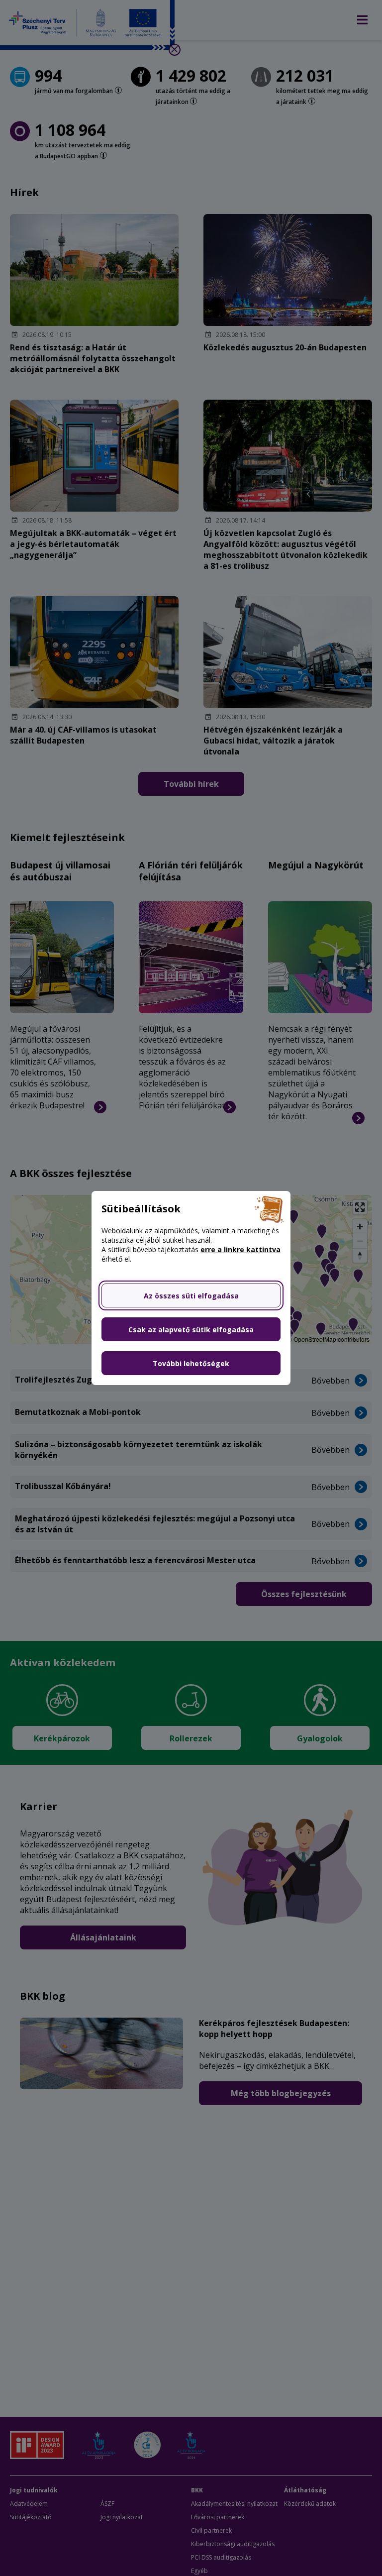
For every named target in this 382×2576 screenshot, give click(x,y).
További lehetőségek (191, 1363)
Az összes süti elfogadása (191, 1296)
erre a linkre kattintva (240, 1249)
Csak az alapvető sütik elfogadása (191, 1330)
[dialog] (191, 1288)
